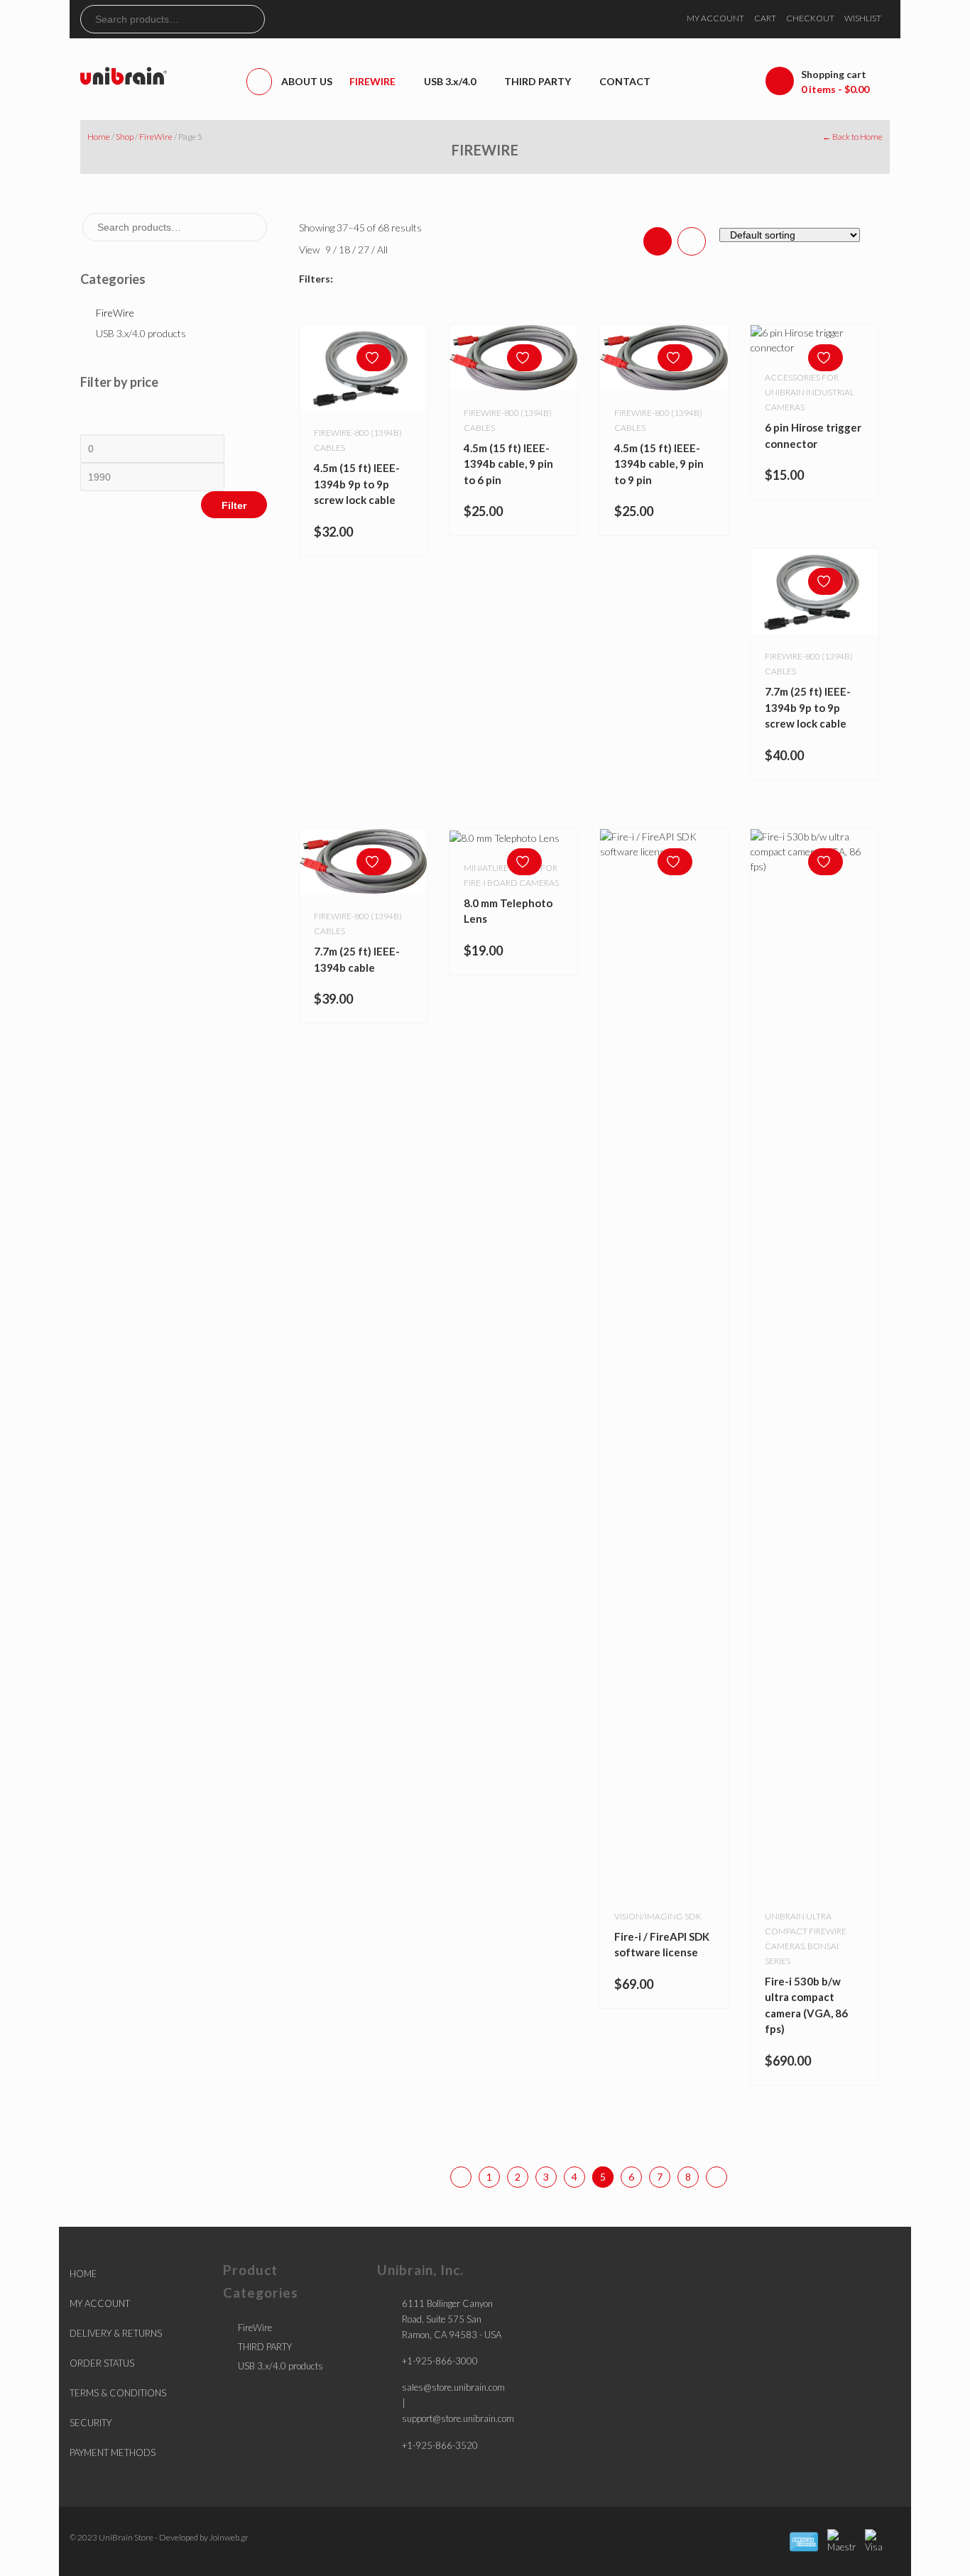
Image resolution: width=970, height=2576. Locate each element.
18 (345, 250)
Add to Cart (528, 831)
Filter (234, 505)
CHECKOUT (810, 18)
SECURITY (91, 2423)
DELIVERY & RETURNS (116, 2333)
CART (765, 18)
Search (254, 19)
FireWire (156, 137)
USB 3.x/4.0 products (141, 333)
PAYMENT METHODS (113, 2452)
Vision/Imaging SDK (658, 1916)
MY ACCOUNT (715, 18)
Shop (125, 137)
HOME (83, 2274)
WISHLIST (863, 18)
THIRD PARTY (265, 2347)
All (382, 250)
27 (365, 250)
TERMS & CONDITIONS (118, 2393)
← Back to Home (852, 137)
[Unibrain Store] (124, 75)
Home (99, 137)
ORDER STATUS (102, 2363)
